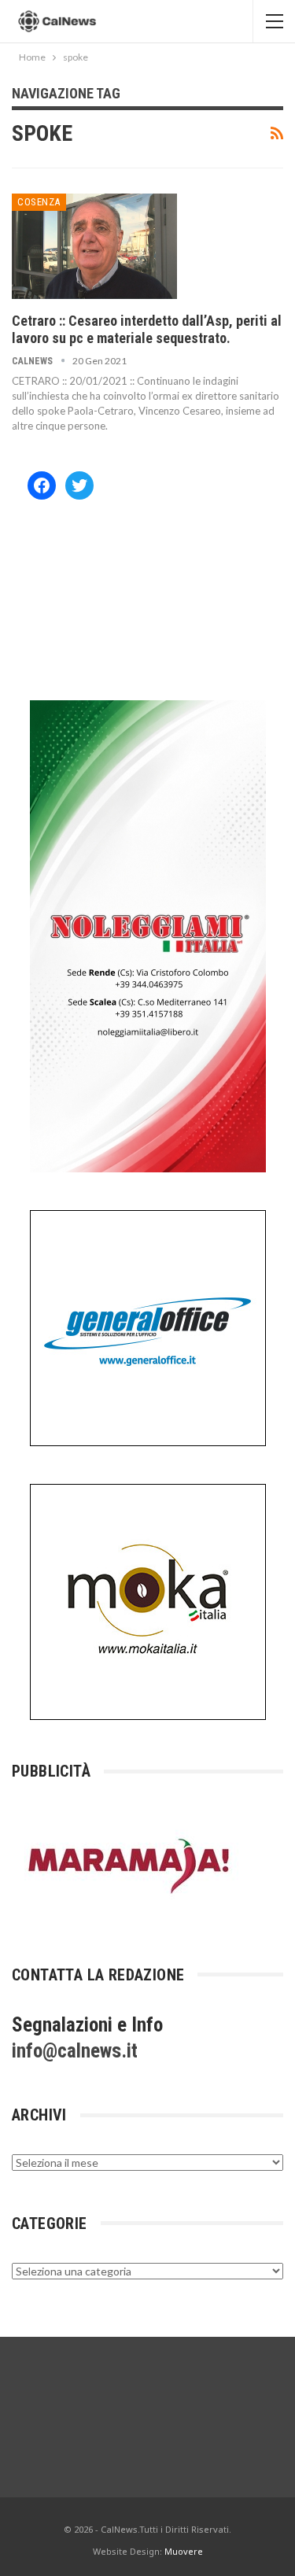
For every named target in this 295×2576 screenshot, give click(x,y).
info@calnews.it (75, 2051)
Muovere (184, 2551)
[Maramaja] (130, 1865)
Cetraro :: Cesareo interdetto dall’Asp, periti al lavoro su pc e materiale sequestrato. (147, 329)
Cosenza (39, 202)
